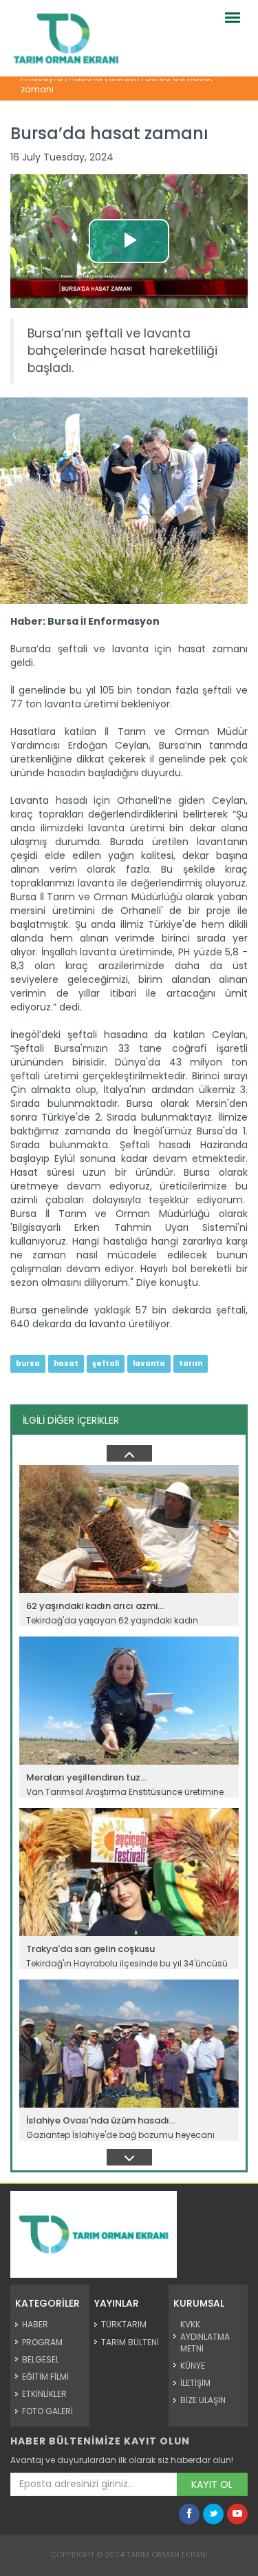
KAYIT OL (212, 2484)
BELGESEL (41, 2359)
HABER (35, 2324)
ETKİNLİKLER (44, 2394)
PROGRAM (42, 2342)
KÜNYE (193, 2366)
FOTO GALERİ (47, 2411)
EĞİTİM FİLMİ (45, 2377)
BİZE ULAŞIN (203, 2400)
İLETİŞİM (195, 2383)
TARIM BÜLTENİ (130, 2342)
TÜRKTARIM (124, 2324)
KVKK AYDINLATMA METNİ (205, 2336)
